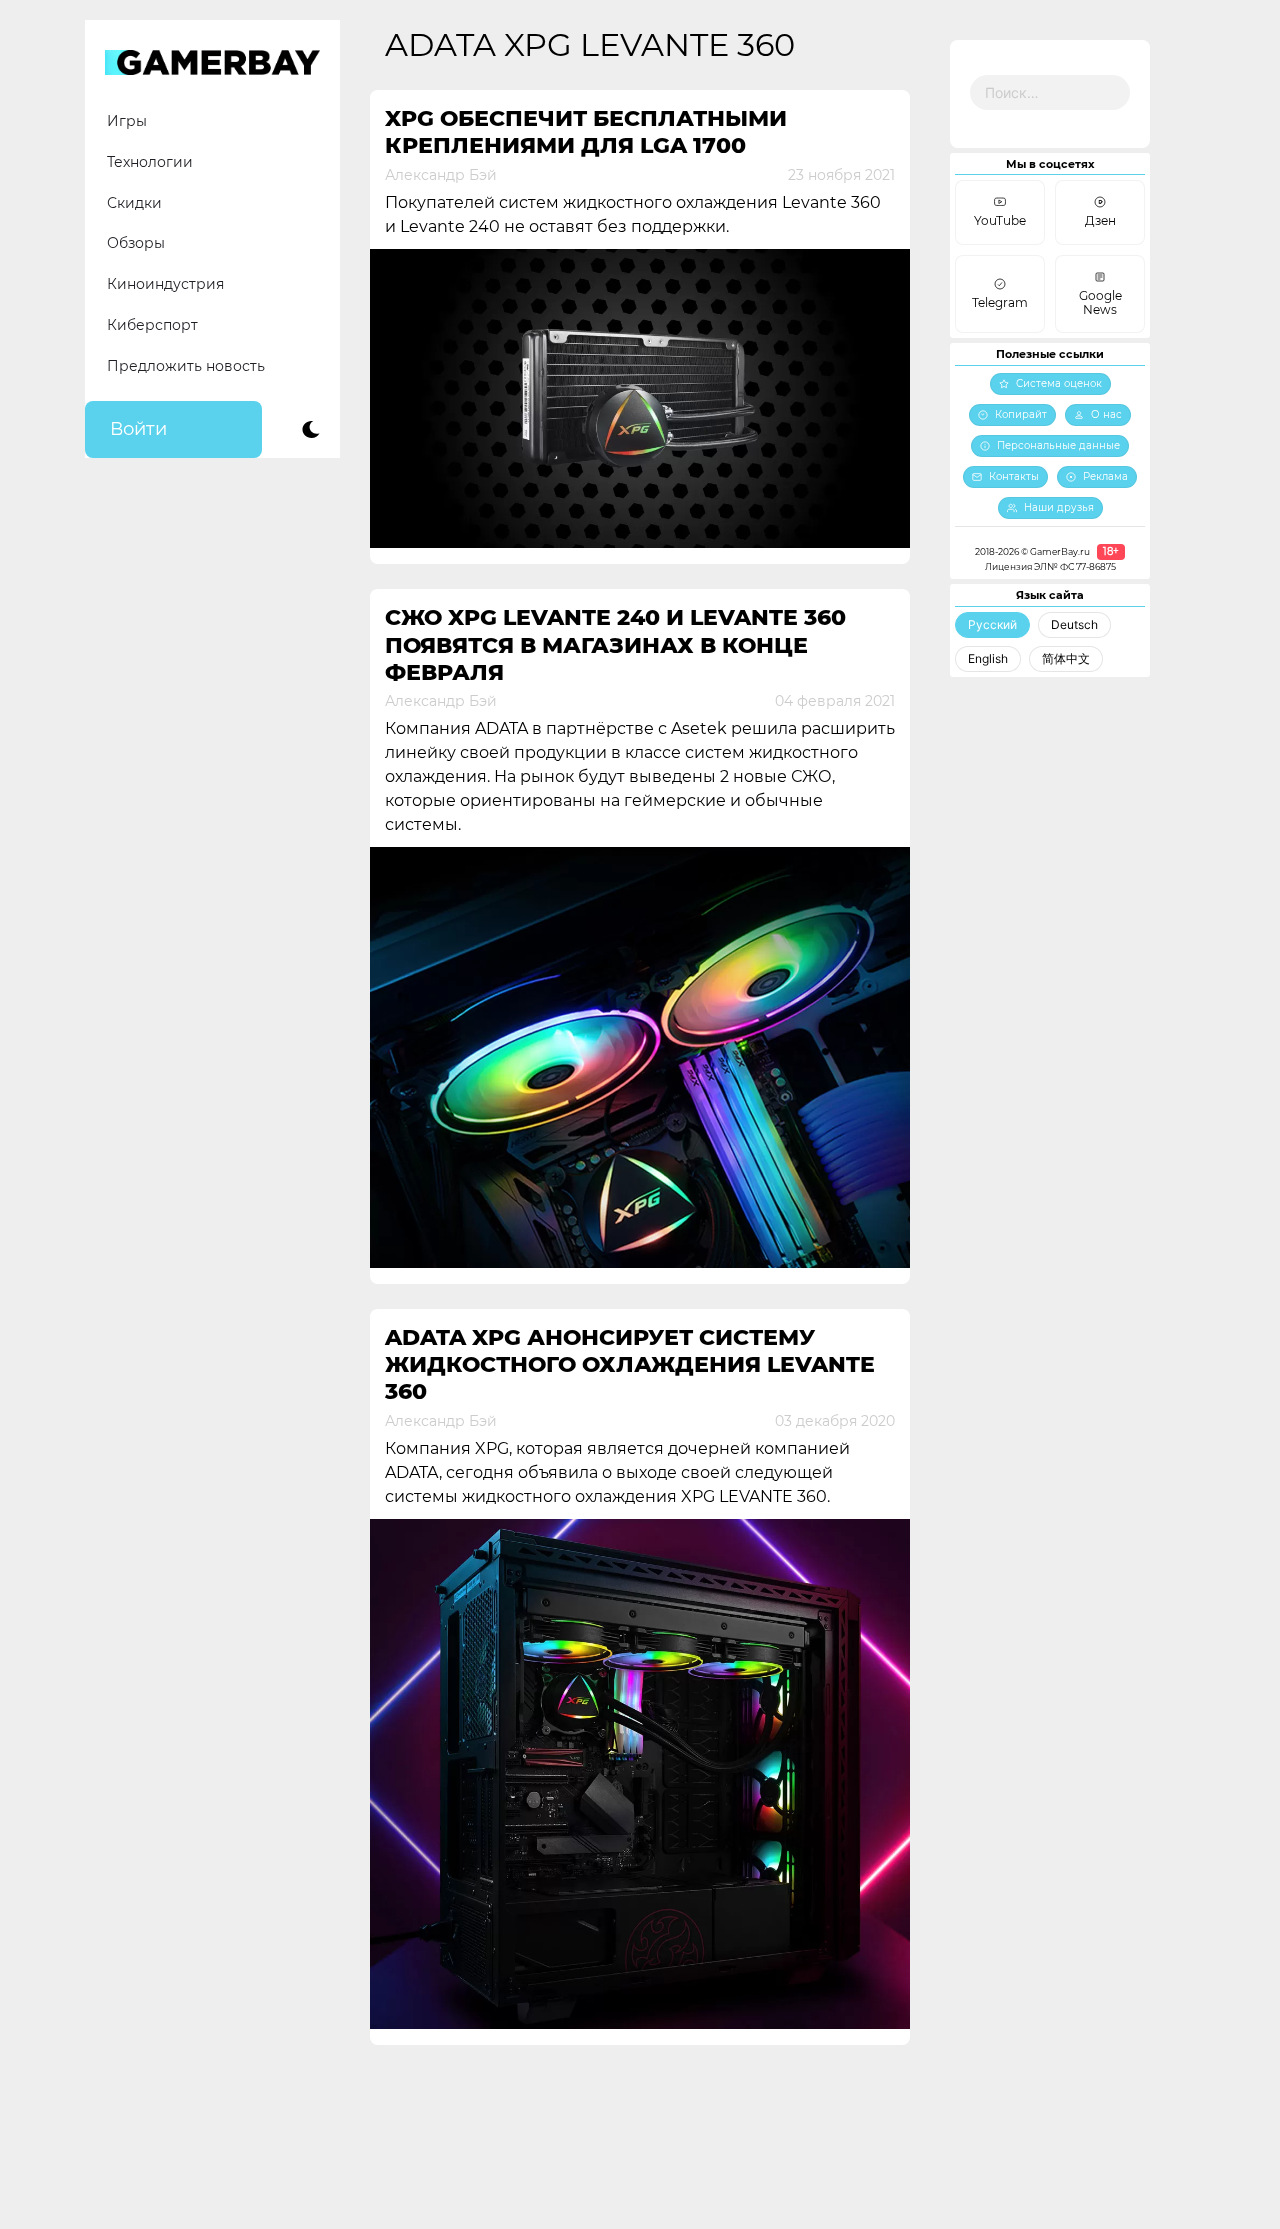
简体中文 (1066, 658)
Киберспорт (152, 325)
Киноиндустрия (165, 284)
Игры (127, 121)
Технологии (150, 162)
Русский (992, 624)
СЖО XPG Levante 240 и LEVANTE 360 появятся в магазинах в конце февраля (615, 645)
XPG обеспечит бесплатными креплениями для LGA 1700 (586, 132)
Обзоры (136, 243)
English (988, 658)
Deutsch (1074, 624)
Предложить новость (186, 366)
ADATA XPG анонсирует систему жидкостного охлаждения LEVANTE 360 (630, 1365)
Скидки (134, 203)
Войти (138, 429)
